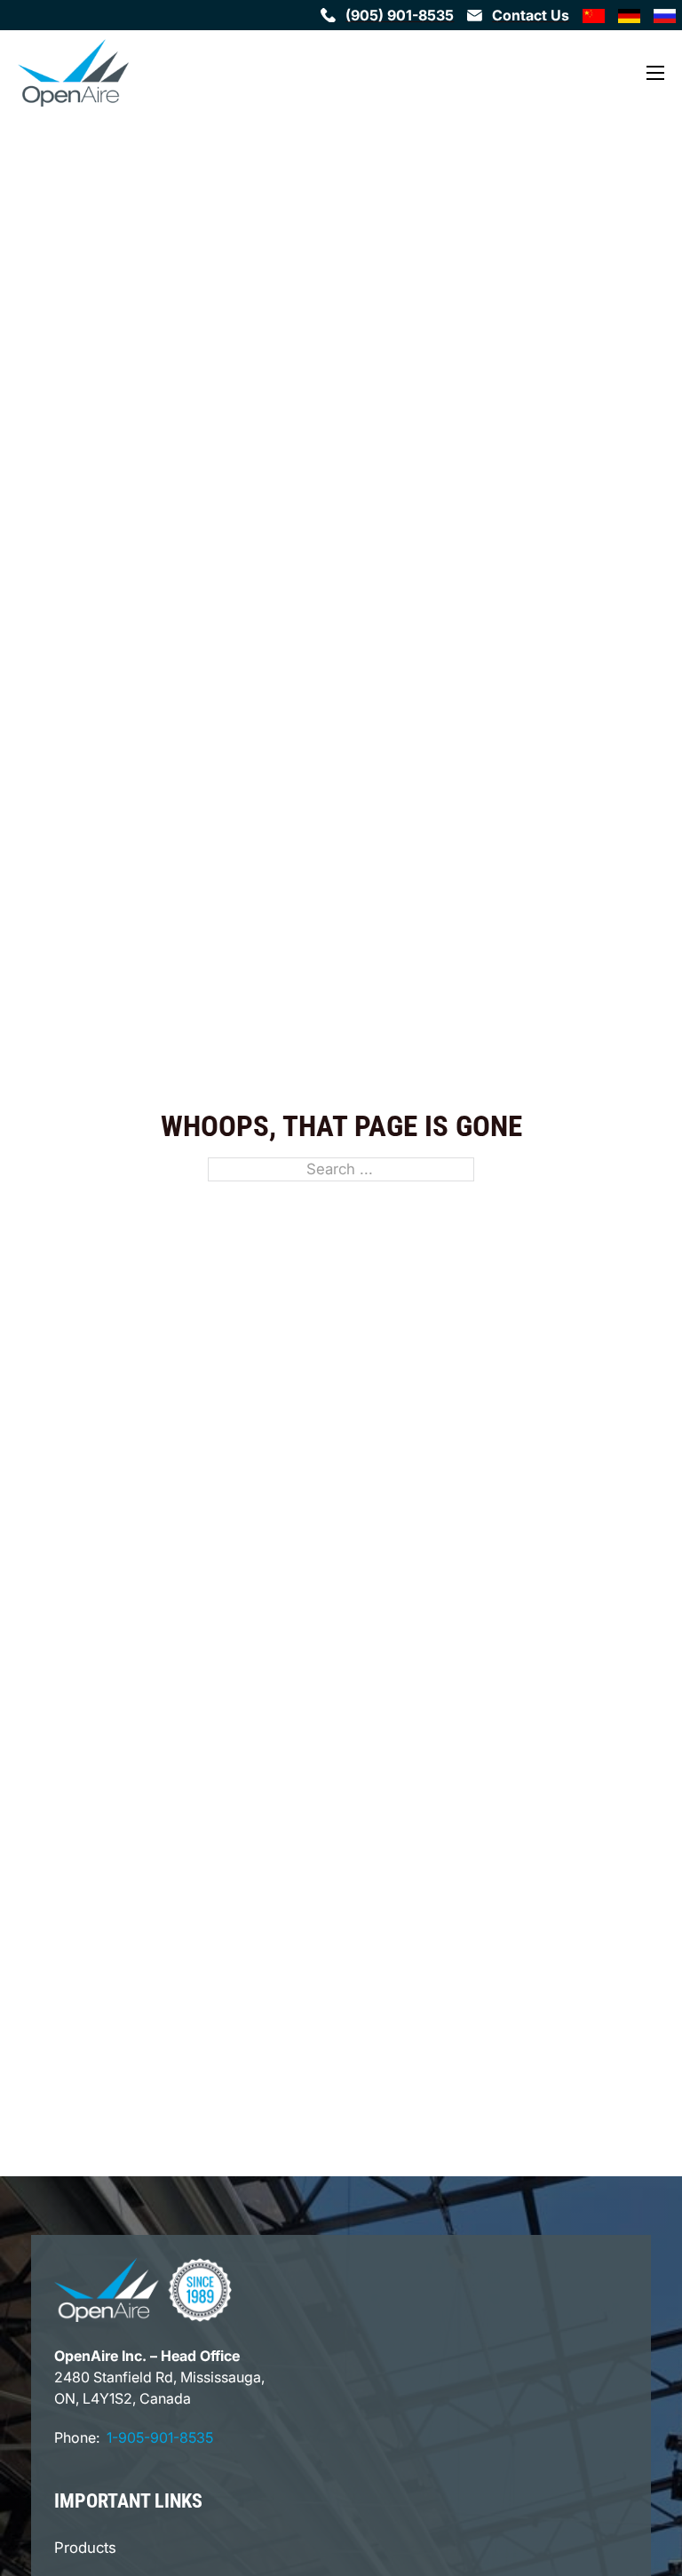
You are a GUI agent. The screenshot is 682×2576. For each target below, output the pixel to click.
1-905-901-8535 (160, 2437)
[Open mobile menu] (655, 73)
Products (85, 2548)
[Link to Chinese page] (593, 15)
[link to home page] (73, 73)
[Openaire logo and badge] (143, 2290)
